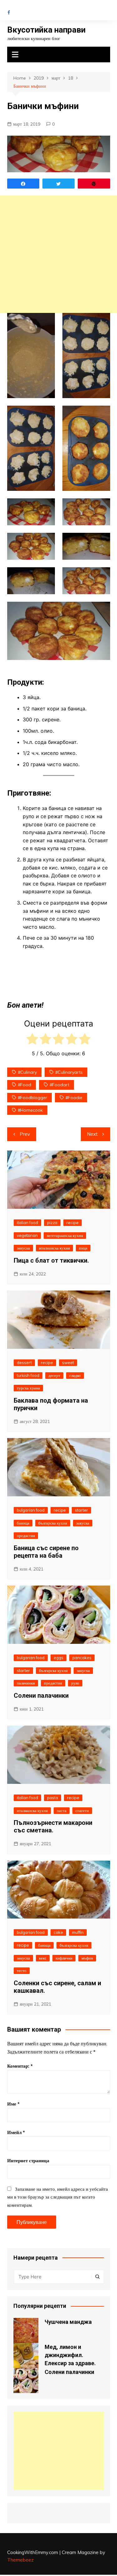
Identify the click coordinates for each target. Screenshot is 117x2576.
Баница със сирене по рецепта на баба (46, 1552)
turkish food (28, 1375)
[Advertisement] (58, 254)
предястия (26, 1535)
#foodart (59, 1085)
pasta (53, 1798)
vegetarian (27, 1235)
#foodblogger (32, 1098)
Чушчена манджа (68, 2322)
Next (92, 1134)
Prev (25, 1134)
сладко (75, 1375)
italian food (27, 1223)
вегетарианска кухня (65, 1235)
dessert (24, 1363)
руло (75, 1683)
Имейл (16, 2132)
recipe (73, 1223)
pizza (52, 1223)
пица (83, 1248)
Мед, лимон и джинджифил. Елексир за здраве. (70, 2355)
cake (58, 1932)
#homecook (30, 1110)
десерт (54, 1375)
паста (62, 1810)
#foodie (74, 1098)
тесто (22, 1971)
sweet (68, 1363)
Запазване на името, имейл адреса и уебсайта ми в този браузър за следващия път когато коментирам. (58, 2197)
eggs (58, 1658)
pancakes (82, 1658)
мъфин (87, 1958)
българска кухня (53, 1523)
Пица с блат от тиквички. (51, 1260)
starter (81, 1510)
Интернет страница (28, 2161)
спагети (82, 1810)
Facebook (9, 13)
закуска (23, 1248)
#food (24, 1085)
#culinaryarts (69, 1072)
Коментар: (20, 2066)
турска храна (28, 1388)
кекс (43, 1958)
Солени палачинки (41, 1696)
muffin (78, 1932)
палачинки (26, 1683)
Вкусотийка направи (46, 30)
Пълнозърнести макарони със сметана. (53, 1826)
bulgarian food (31, 1510)
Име (13, 2104)
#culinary (27, 1072)
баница (23, 1523)
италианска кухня (54, 1248)
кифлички (64, 1958)
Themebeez (20, 2560)
